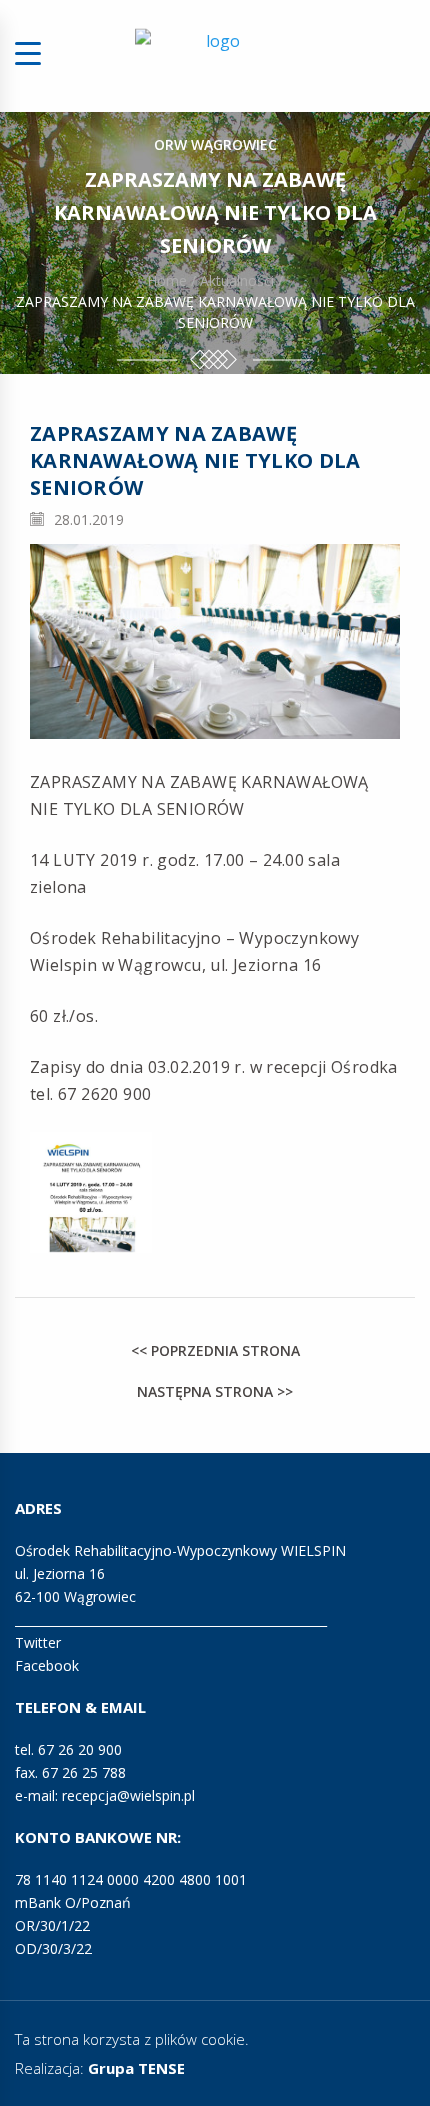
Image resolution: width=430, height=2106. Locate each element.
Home (167, 280)
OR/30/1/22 (52, 1925)
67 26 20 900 (80, 1749)
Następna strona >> (215, 1391)
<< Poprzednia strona (215, 1350)
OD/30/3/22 (53, 1948)
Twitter (38, 1642)
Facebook (47, 1665)
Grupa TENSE (136, 2068)
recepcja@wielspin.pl (128, 1795)
